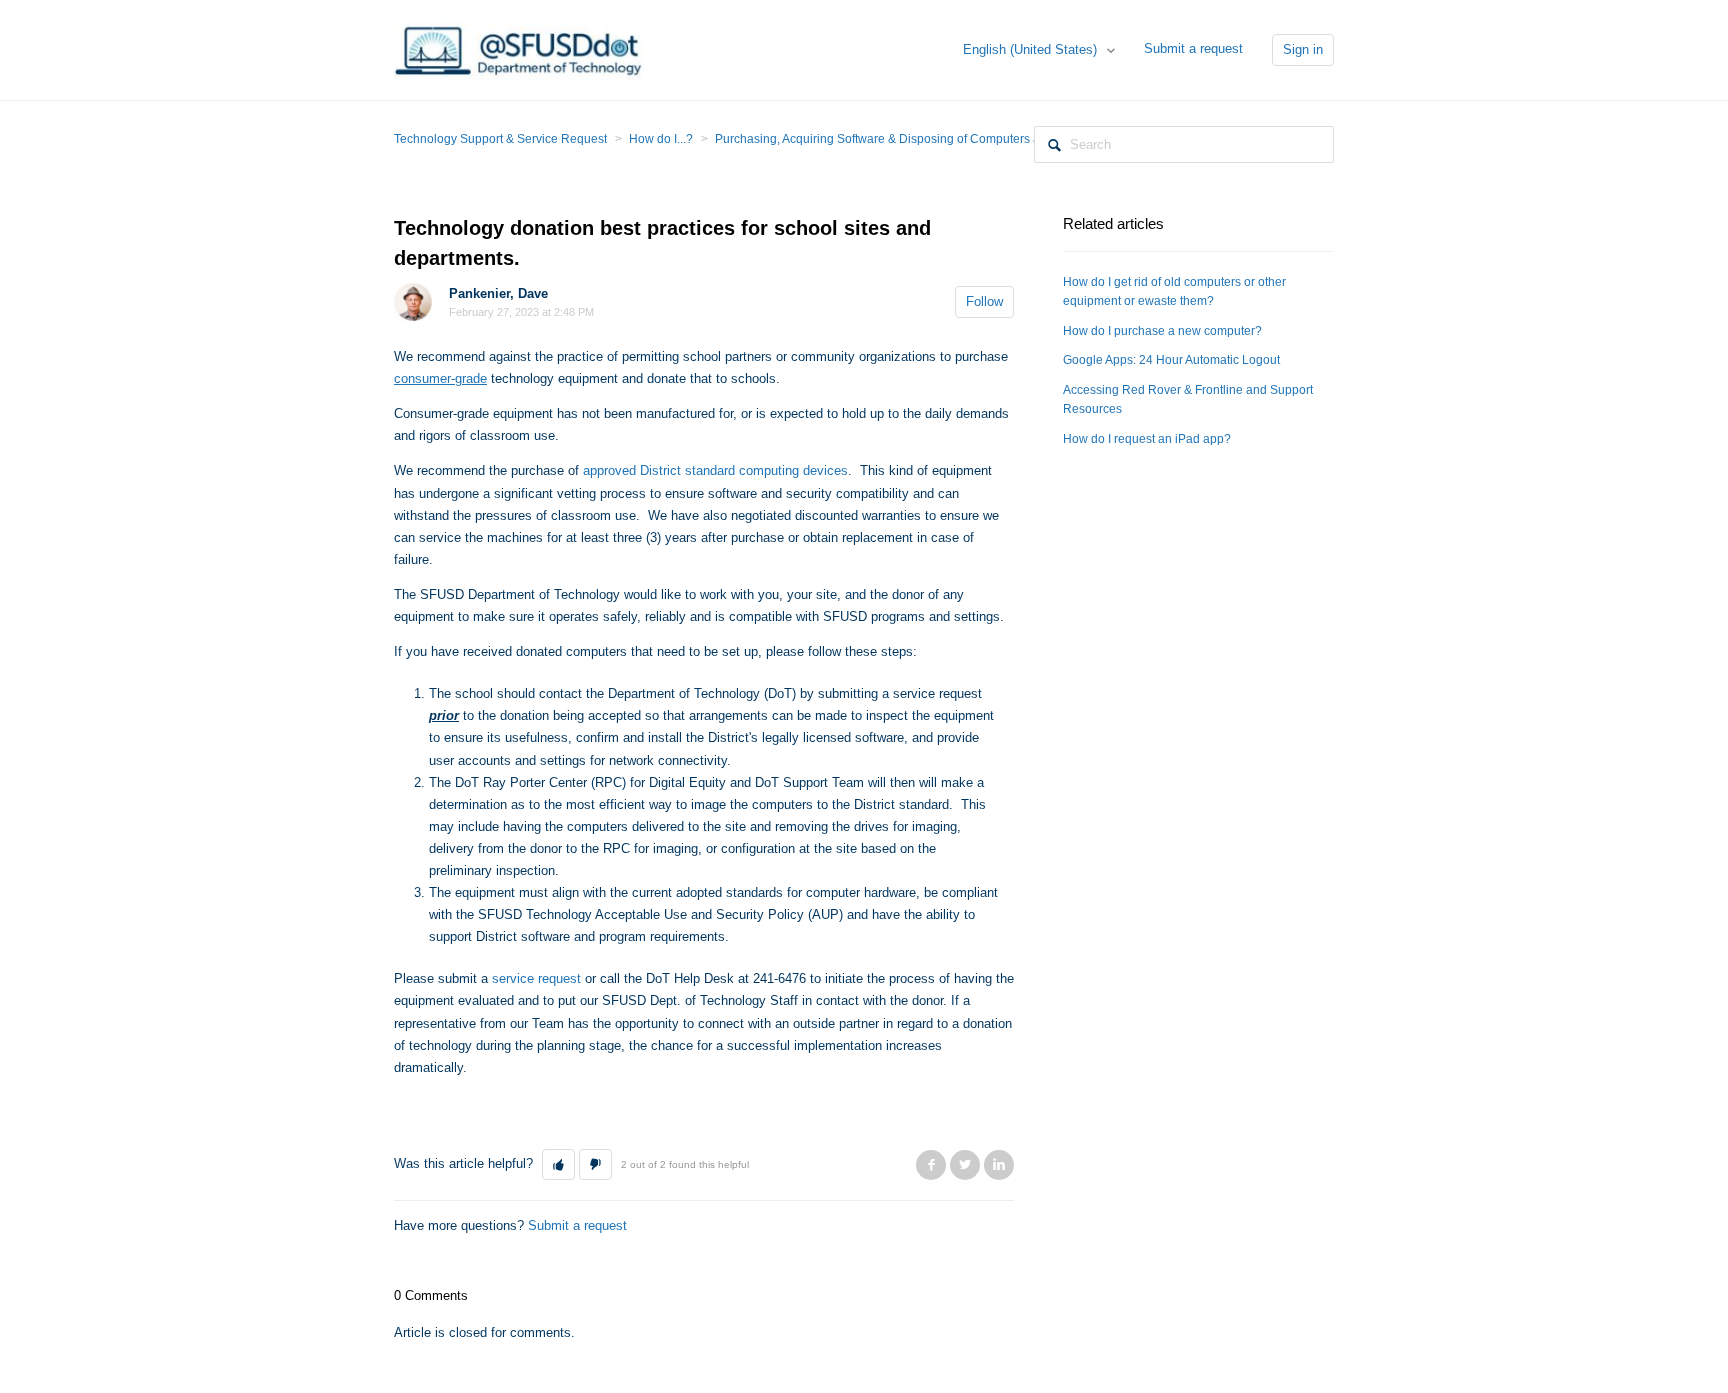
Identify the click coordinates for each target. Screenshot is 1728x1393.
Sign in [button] (1303, 49)
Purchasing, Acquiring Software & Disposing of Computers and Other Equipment (932, 139)
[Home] (519, 48)
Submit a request (1193, 48)
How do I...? (661, 139)
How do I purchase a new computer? (1162, 331)
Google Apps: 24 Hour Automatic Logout (1171, 360)
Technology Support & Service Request (500, 139)
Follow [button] (984, 301)
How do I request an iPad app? (1147, 439)
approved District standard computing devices (715, 470)
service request (536, 978)
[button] (558, 1165)
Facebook (931, 1165)
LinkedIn (999, 1165)
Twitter (965, 1165)
